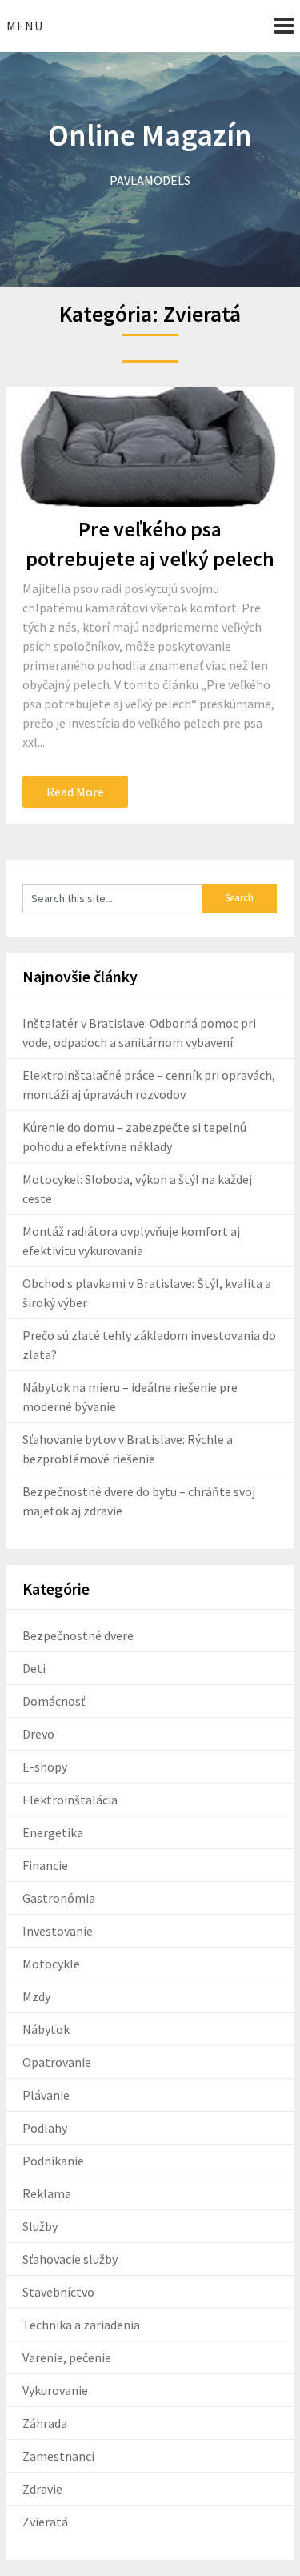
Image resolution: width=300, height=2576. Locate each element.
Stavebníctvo (58, 2292)
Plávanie (46, 2095)
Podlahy (45, 2128)
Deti (34, 1668)
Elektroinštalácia (70, 1800)
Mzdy (36, 1996)
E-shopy (45, 1767)
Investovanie (58, 1931)
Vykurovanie (55, 2390)
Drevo (38, 1734)
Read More (75, 792)
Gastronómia (59, 1898)
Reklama (47, 2193)
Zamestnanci (58, 2456)
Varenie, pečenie (67, 2357)
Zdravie (42, 2489)
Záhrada (45, 2423)
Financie (45, 1865)
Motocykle (51, 1964)
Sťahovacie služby (70, 2259)
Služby (40, 2226)
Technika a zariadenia (81, 2325)
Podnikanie (53, 2161)
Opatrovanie (57, 2062)
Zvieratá (45, 2522)
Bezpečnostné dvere (78, 1635)
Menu (25, 26)
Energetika (53, 1832)
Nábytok (46, 2029)
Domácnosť (54, 1701)
